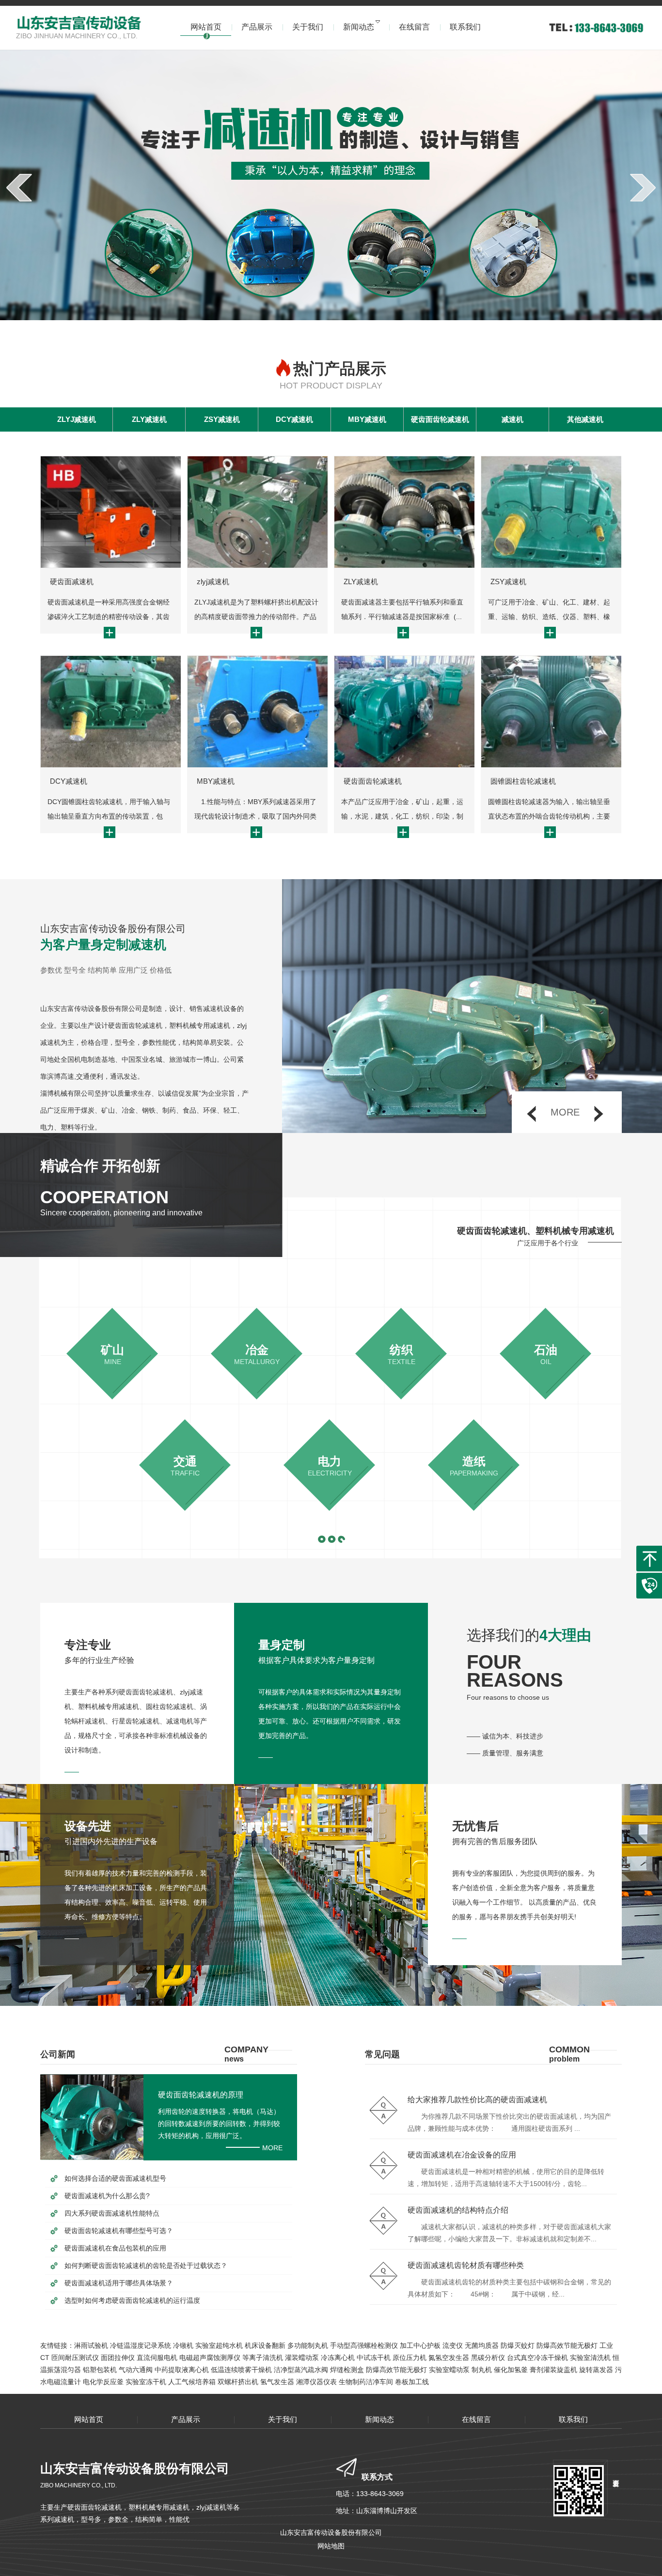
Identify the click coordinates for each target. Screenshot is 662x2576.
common (569, 2054)
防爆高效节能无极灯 (567, 2345)
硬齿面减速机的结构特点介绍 (458, 2210)
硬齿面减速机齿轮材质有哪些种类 (466, 2265)
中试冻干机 (374, 2358)
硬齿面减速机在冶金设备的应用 (462, 2155)
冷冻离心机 (338, 2358)
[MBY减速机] (257, 712)
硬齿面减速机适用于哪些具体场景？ (119, 2283)
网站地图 (331, 2546)
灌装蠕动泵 (302, 2358)
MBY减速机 (367, 419)
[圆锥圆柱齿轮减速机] (551, 712)
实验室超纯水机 (219, 2345)
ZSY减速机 (222, 419)
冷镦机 (183, 2345)
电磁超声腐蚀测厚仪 (210, 2358)
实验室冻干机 (146, 2382)
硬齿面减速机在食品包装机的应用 (115, 2248)
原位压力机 (410, 2358)
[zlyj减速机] (257, 512)
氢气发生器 (277, 2382)
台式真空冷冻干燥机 (537, 2358)
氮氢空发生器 (449, 2358)
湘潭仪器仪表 (316, 2382)
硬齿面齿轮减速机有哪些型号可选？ (119, 2231)
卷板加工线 (412, 2382)
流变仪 (453, 2345)
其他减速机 (585, 419)
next (643, 187)
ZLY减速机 (149, 419)
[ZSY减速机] (551, 512)
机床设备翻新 (265, 2345)
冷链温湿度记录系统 (141, 2345)
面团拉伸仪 (118, 2358)
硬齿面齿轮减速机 (440, 419)
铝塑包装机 (100, 2370)
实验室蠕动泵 (449, 2370)
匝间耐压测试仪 (75, 2358)
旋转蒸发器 (596, 2370)
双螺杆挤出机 (238, 2382)
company (246, 2054)
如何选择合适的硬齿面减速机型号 (115, 2178)
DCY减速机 (294, 419)
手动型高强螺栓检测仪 (364, 2345)
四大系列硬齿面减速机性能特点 (112, 2213)
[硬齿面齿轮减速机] (404, 712)
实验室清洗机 (590, 2358)
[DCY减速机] (110, 712)
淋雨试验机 (91, 2345)
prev (19, 187)
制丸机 (482, 2370)
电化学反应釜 (103, 2382)
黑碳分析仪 (488, 2358)
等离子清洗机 (263, 2358)
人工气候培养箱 (192, 2382)
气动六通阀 (136, 2370)
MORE (272, 2148)
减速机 (512, 419)
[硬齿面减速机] (110, 512)
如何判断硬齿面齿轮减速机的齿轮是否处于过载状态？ (146, 2266)
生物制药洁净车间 (366, 2382)
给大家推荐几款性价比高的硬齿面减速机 (477, 2100)
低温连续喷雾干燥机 (241, 2370)
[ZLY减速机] (404, 512)
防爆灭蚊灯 (518, 2345)
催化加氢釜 (511, 2370)
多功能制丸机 (308, 2345)
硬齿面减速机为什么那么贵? (107, 2196)
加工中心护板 (420, 2345)
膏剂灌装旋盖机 (553, 2370)
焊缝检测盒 (347, 2370)
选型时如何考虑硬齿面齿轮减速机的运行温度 (132, 2300)
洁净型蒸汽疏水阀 (301, 2370)
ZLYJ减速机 (77, 419)
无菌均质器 (482, 2345)
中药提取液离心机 (182, 2370)
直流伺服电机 (157, 2358)
